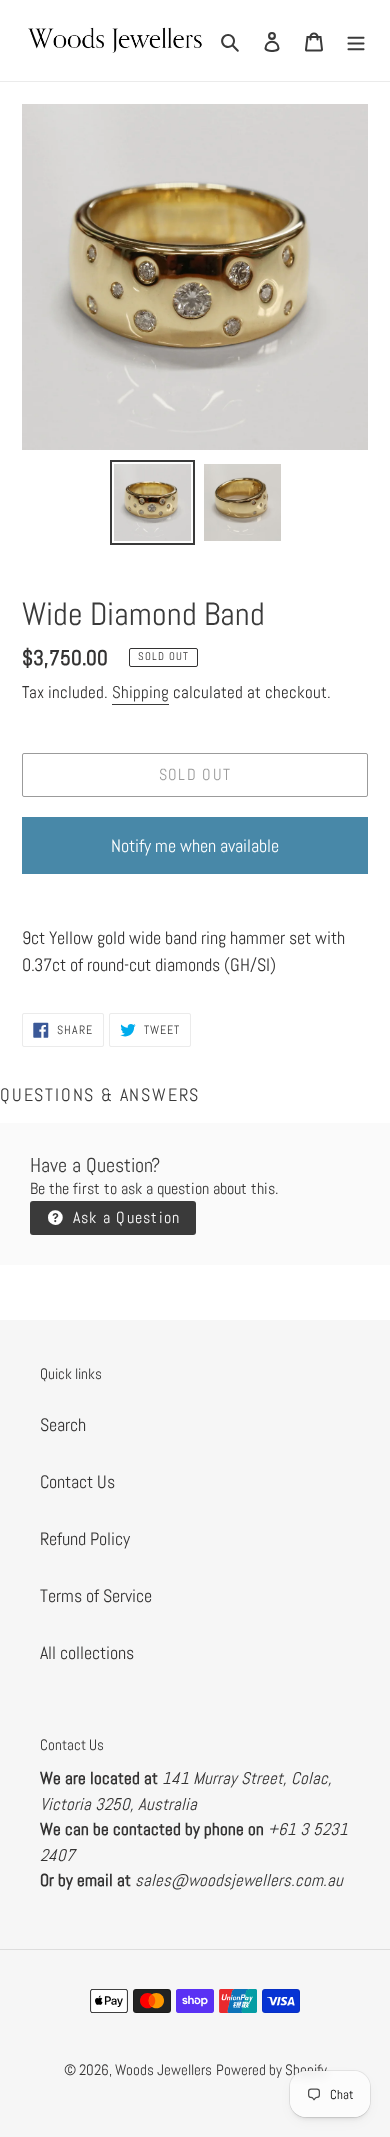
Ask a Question (123, 1217)
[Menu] (356, 40)
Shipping (140, 692)
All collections (87, 1652)
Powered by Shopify (271, 2069)
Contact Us (77, 1481)
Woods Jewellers (163, 2069)
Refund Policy (85, 1538)
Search (63, 1424)
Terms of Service (96, 1595)
